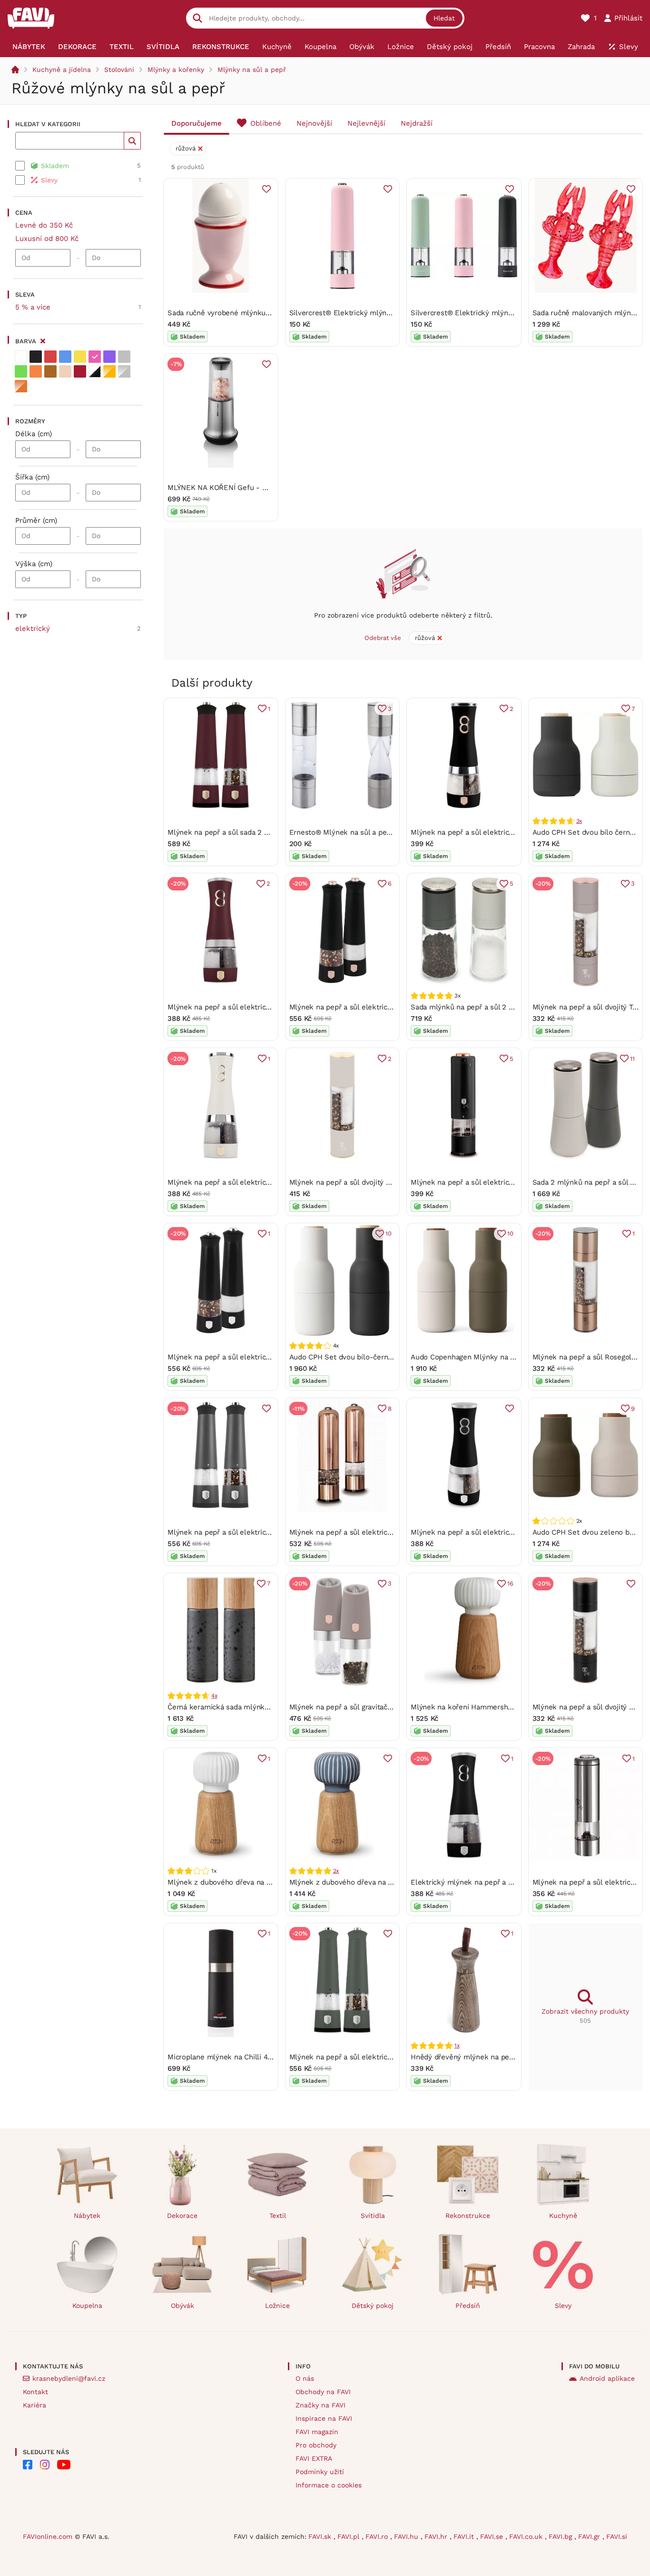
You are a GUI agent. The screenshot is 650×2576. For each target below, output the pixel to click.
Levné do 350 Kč (44, 225)
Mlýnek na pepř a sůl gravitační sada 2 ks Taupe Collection (388, 1707)
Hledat (444, 18)
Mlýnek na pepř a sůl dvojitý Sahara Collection (367, 1182)
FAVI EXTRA (314, 2458)
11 (632, 1059)
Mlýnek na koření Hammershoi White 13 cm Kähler (496, 1707)
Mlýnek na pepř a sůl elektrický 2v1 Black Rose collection (508, 832)
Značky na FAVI (320, 2405)
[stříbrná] (124, 371)
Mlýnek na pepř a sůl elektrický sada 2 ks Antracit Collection (270, 1532)
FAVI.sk (321, 2536)
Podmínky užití (320, 2472)
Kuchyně (563, 2216)
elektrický (33, 629)
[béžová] (65, 371)
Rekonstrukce (468, 2216)
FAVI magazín (317, 2432)
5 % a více (33, 307)
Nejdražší (417, 123)
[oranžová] (36, 371)
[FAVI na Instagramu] (45, 2465)
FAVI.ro (378, 2536)
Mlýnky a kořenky (176, 70)
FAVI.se (493, 2536)
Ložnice (277, 2306)
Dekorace (182, 2216)
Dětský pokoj (373, 2306)
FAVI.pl (350, 2536)
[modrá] (65, 357)
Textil (278, 2216)
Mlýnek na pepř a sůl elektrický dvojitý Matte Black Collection (515, 1532)
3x (579, 821)
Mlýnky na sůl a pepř (252, 70)
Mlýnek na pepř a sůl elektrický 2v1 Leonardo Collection (262, 1007)
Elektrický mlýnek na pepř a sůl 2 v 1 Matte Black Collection (512, 1882)
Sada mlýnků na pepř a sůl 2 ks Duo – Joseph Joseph (501, 1007)
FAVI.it (465, 2536)
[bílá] (21, 357)
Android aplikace (607, 2378)
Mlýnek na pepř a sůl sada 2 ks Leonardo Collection (255, 832)
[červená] (50, 357)
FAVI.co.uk (527, 2536)
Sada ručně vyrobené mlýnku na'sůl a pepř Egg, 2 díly (257, 313)
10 (389, 1233)
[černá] (36, 357)
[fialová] (109, 357)
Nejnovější (314, 123)
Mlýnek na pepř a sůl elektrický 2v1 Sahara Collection (258, 1182)
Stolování (119, 70)
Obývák (182, 2306)
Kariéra (34, 2405)
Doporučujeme (197, 123)
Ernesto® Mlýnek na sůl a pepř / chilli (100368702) (374, 832)
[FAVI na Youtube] (64, 2465)
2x (336, 1871)
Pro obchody (316, 2445)
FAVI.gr (590, 2536)
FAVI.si (617, 2536)
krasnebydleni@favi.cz (69, 2378)
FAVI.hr (437, 2536)
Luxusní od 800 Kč (47, 239)
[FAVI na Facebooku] (28, 2465)
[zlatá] (109, 371)
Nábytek (87, 2216)
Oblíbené (266, 123)
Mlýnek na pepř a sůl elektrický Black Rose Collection (502, 1182)
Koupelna (87, 2306)
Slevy (563, 2306)
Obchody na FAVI (323, 2392)
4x (214, 1696)
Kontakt (35, 2392)
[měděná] (21, 386)
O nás (305, 2378)
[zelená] (21, 371)
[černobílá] (95, 371)
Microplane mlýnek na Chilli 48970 (226, 2057)
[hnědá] (50, 371)
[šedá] (124, 357)
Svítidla (373, 2216)
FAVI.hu (407, 2536)
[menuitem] (29, 47)
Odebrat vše (383, 638)
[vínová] (80, 371)
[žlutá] (80, 357)
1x (457, 2046)
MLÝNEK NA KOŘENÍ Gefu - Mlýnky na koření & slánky (259, 488)
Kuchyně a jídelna (62, 70)
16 (510, 1583)
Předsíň (468, 2306)
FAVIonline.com (48, 2536)
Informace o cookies (329, 2485)
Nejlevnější (366, 123)
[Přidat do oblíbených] (266, 189)
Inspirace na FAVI (324, 2418)
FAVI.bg (561, 2536)
